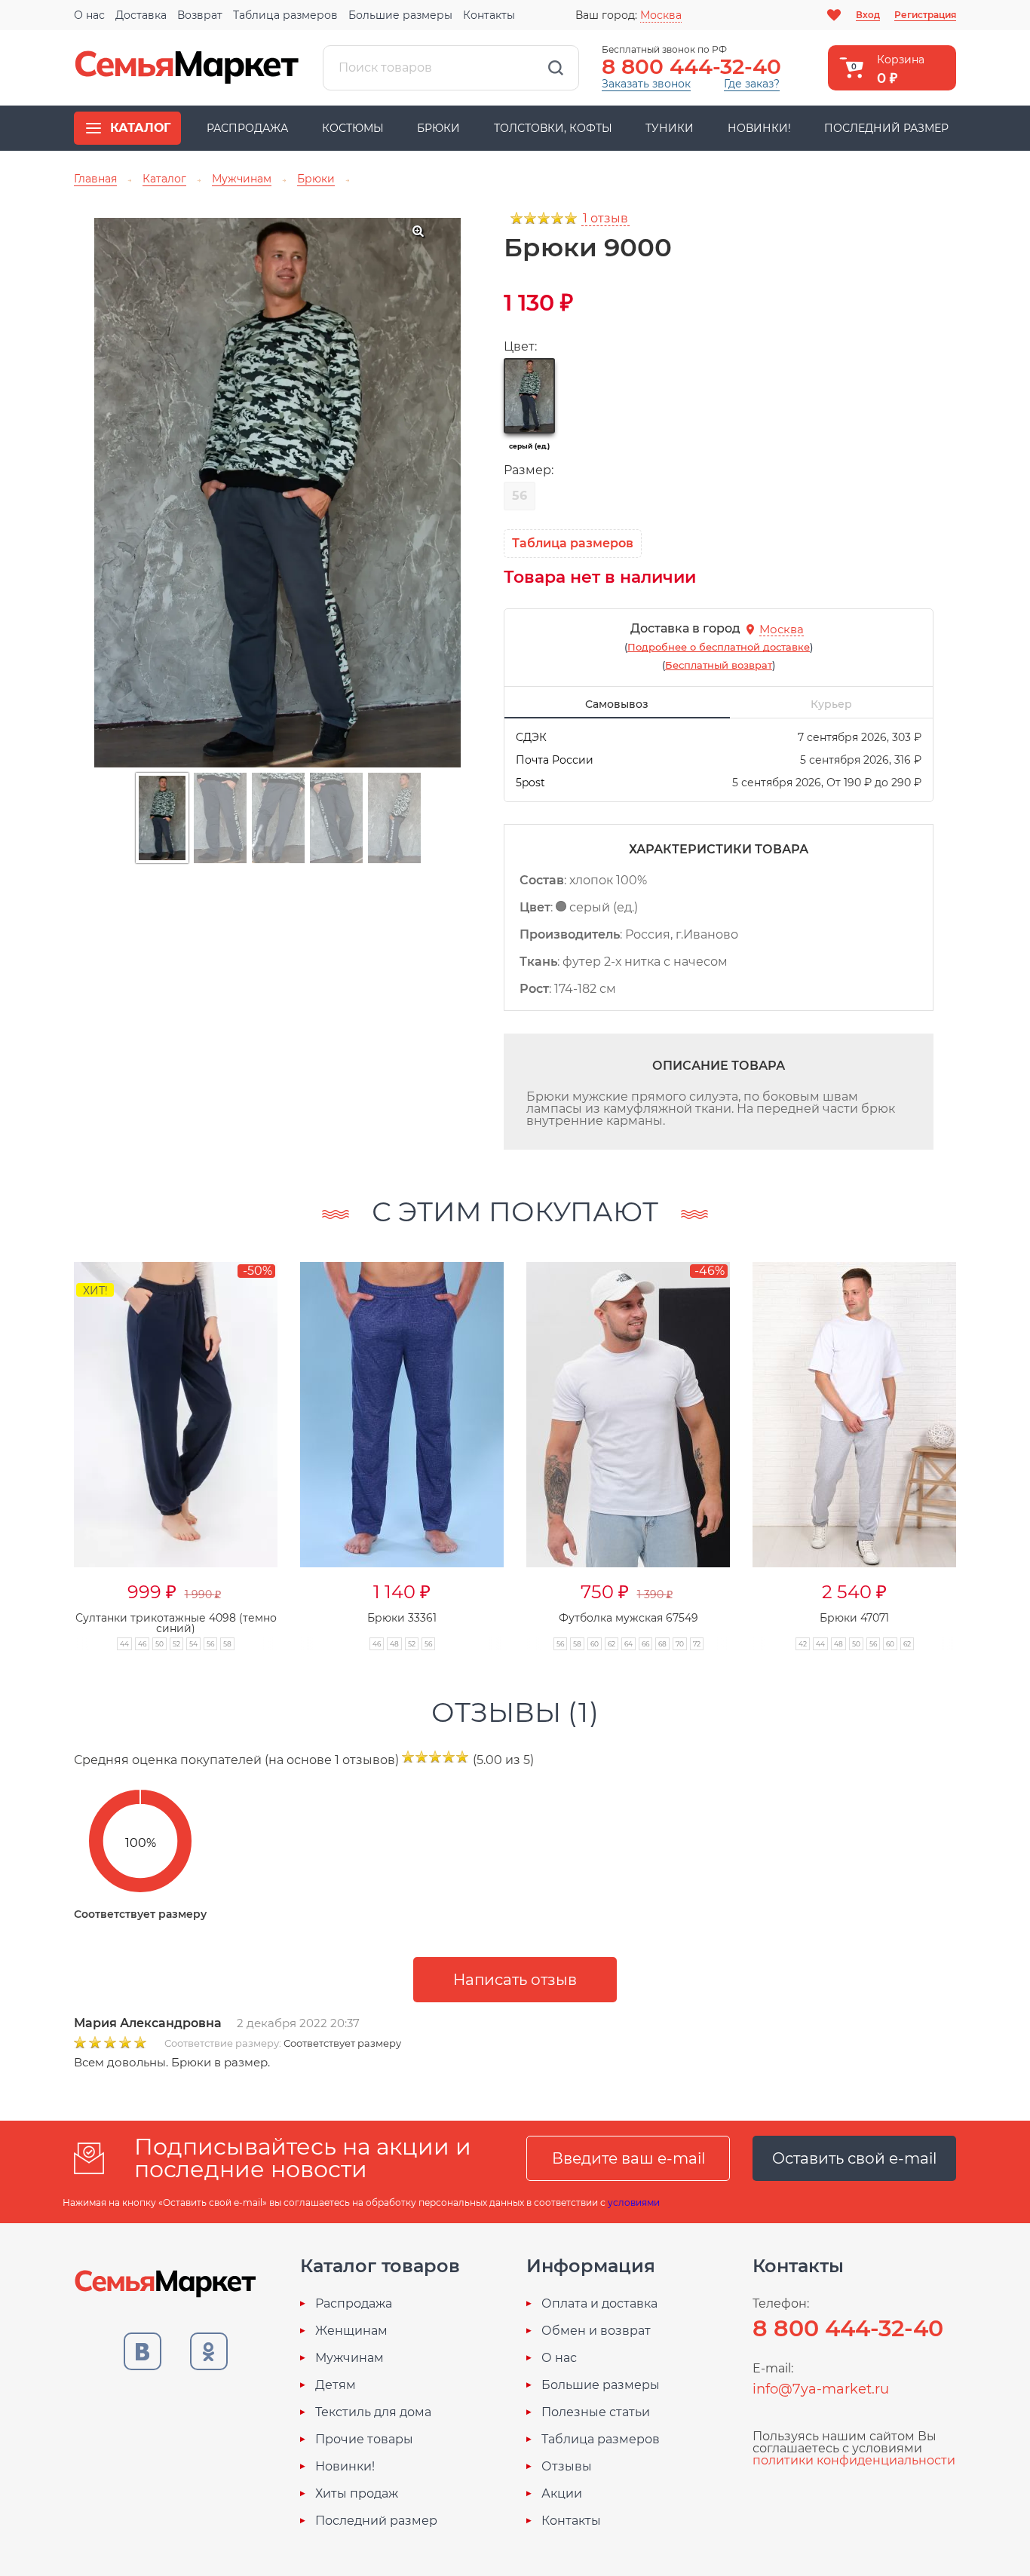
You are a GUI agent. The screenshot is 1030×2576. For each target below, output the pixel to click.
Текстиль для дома (373, 2412)
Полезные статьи (596, 2412)
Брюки (438, 128)
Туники (670, 128)
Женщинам (351, 2331)
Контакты (489, 15)
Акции (562, 2494)
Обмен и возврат (596, 2331)
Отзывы (567, 2467)
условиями (634, 2202)
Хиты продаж (357, 2494)
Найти (556, 68)
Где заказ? (752, 84)
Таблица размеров (285, 15)
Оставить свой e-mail (854, 2158)
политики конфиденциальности (854, 2460)
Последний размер (886, 128)
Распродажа (247, 128)
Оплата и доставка (599, 2304)
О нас (89, 15)
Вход (868, 15)
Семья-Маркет (187, 68)
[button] (986, 1440)
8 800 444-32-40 (691, 66)
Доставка (141, 15)
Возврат (200, 15)
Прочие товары (364, 2440)
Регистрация (925, 15)
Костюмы (353, 128)
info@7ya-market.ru (821, 2389)
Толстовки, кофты (553, 128)
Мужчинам (349, 2358)
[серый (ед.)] (529, 396)
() (719, 647)
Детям (336, 2385)
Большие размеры (400, 15)
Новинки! (759, 128)
